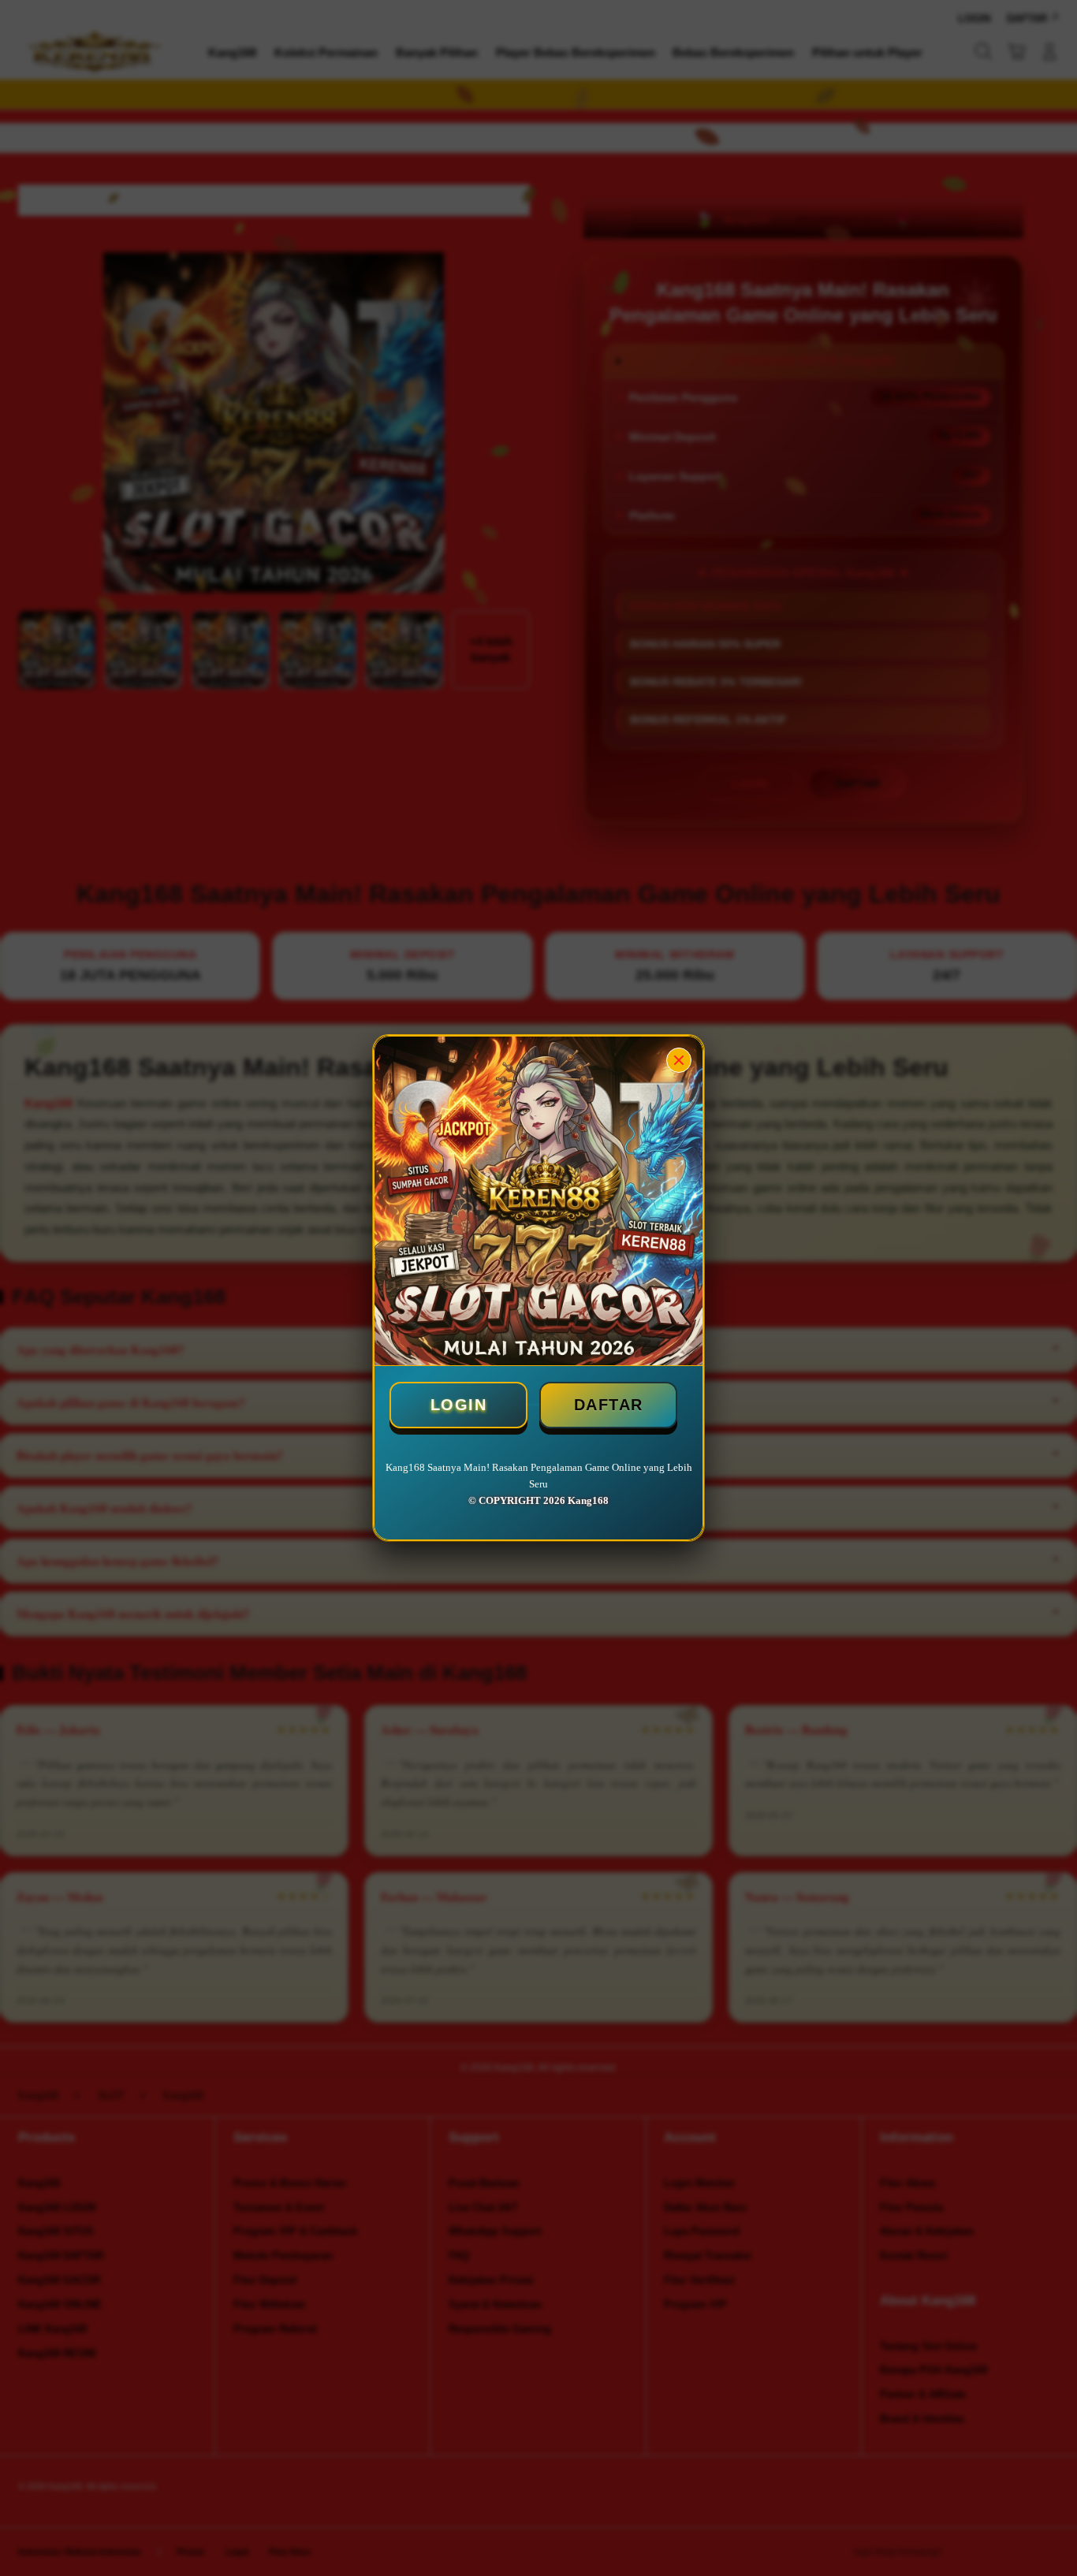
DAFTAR (609, 1405)
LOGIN (459, 1405)
